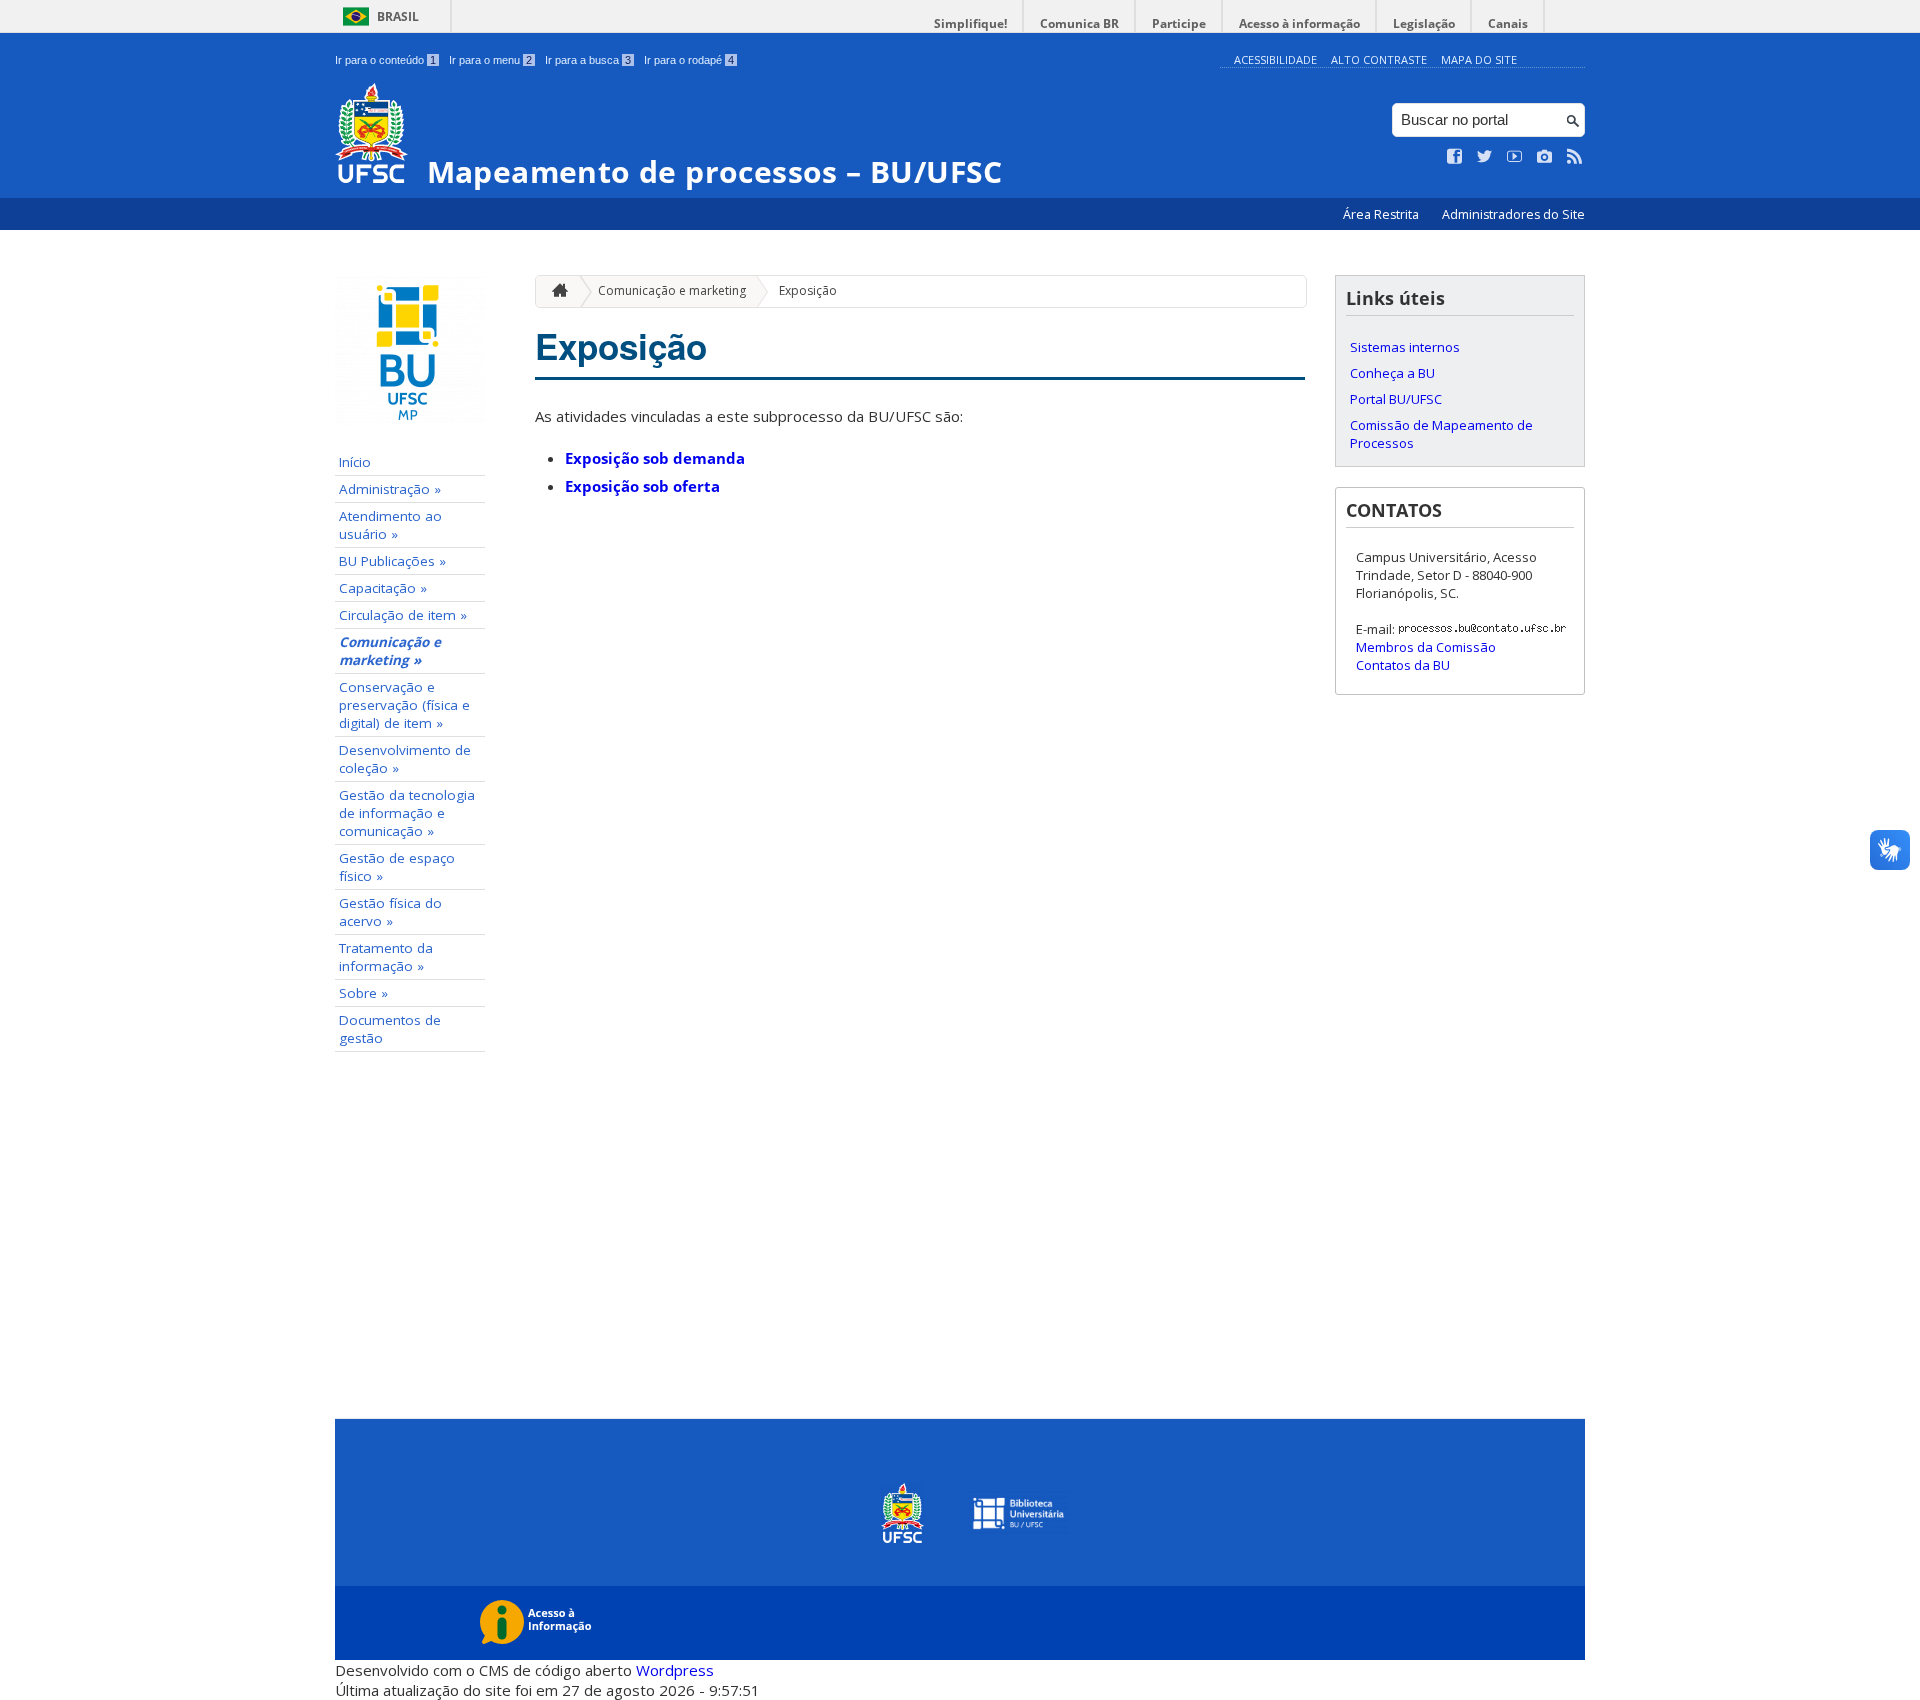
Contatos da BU (1403, 665)
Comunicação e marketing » (390, 651)
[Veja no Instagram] (1545, 157)
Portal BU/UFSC (1396, 399)
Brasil (398, 16)
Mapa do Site (1479, 59)
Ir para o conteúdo (385, 60)
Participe (1179, 23)
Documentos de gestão (390, 1029)
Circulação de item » (403, 615)
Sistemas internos (1405, 347)
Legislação (1424, 23)
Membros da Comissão (1426, 647)
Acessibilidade (1275, 59)
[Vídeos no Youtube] (1515, 157)
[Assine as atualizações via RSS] (1575, 157)
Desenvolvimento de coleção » (405, 759)
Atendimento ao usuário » (390, 525)
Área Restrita (1382, 214)
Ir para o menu (490, 60)
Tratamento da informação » (386, 957)
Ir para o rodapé (689, 60)
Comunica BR (1079, 23)
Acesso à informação (1299, 23)
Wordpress (675, 1670)
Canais (1508, 23)
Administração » (390, 489)
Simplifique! (970, 23)
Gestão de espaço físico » (397, 867)
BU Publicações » (392, 561)
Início (355, 462)
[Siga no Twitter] (1485, 157)
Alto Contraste (1379, 59)
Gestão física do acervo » (390, 912)
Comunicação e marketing (672, 290)
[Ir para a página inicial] (555, 291)
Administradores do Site (1513, 214)
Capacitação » (383, 588)
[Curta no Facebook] (1455, 157)
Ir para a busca (588, 60)
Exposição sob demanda (655, 458)
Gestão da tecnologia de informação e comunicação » (407, 813)
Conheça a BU (1392, 373)
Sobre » (363, 993)
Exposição (808, 290)
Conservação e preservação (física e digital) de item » (404, 705)
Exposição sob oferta (642, 486)
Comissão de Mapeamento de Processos (1441, 434)
